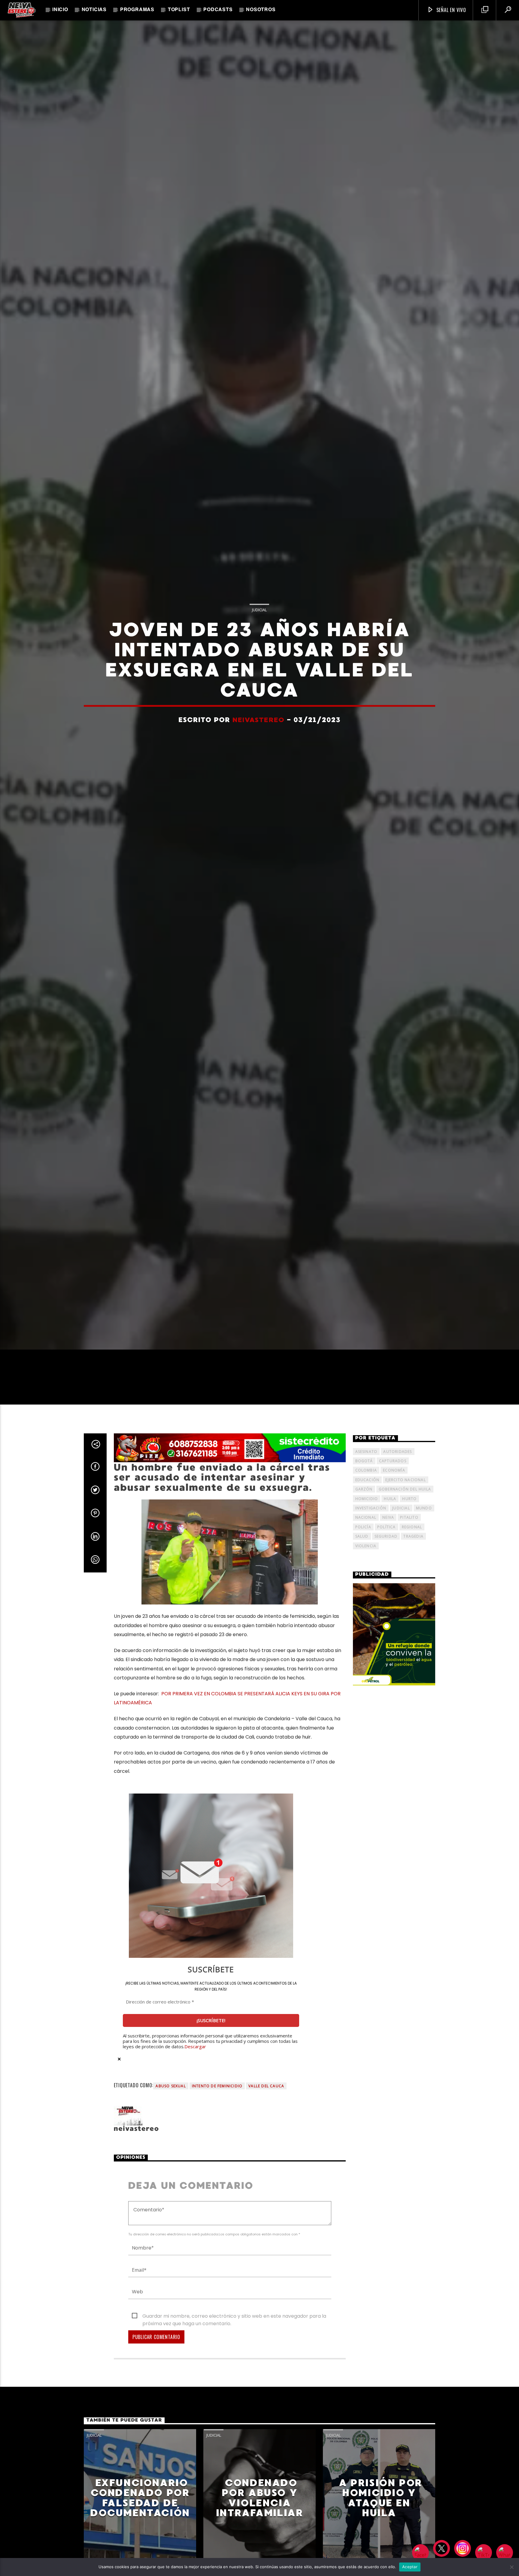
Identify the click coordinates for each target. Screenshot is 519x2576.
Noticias (94, 10)
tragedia (413, 1612)
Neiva (388, 1593)
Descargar (195, 2122)
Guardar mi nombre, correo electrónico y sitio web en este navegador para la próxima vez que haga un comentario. (234, 2392)
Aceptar (410, 2567)
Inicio (60, 10)
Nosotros (261, 10)
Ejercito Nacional (405, 1555)
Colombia (366, 1546)
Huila (390, 1574)
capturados (393, 1536)
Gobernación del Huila (405, 1565)
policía (363, 1602)
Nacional (366, 1593)
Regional (412, 1602)
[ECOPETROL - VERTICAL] (394, 1710)
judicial (401, 1583)
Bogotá (364, 1536)
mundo (424, 1583)
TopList (179, 10)
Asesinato (366, 1527)
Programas (137, 10)
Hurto (409, 1574)
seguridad (386, 1612)
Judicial (259, 645)
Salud (362, 1612)
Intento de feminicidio (217, 2161)
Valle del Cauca (266, 2161)
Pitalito (409, 1593)
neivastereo (258, 755)
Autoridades (398, 1527)
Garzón (364, 1565)
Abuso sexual (171, 2161)
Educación (367, 1555)
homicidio (367, 1574)
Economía (394, 1546)
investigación (371, 1583)
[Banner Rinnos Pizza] (230, 1523)
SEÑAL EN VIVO (451, 10)
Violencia (366, 1621)
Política (387, 1602)
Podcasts (218, 10)
